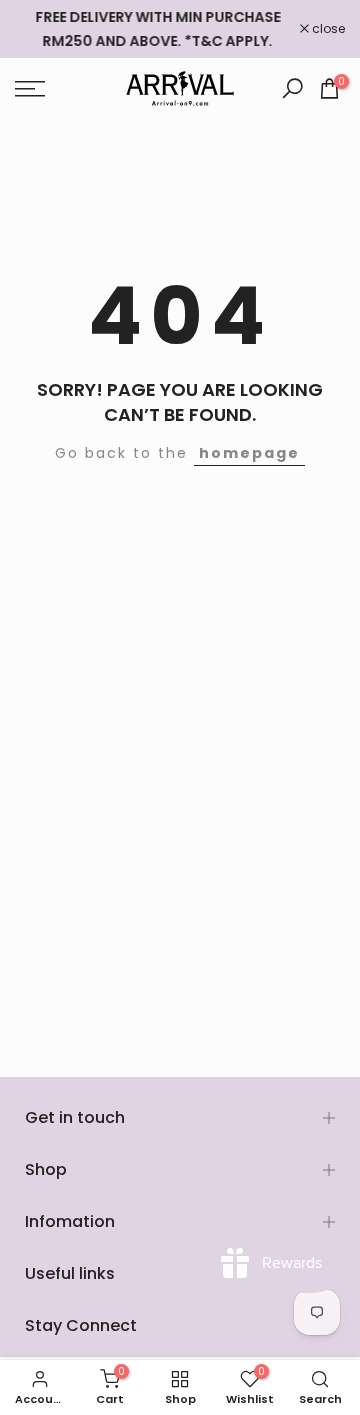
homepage (249, 453)
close (327, 29)
